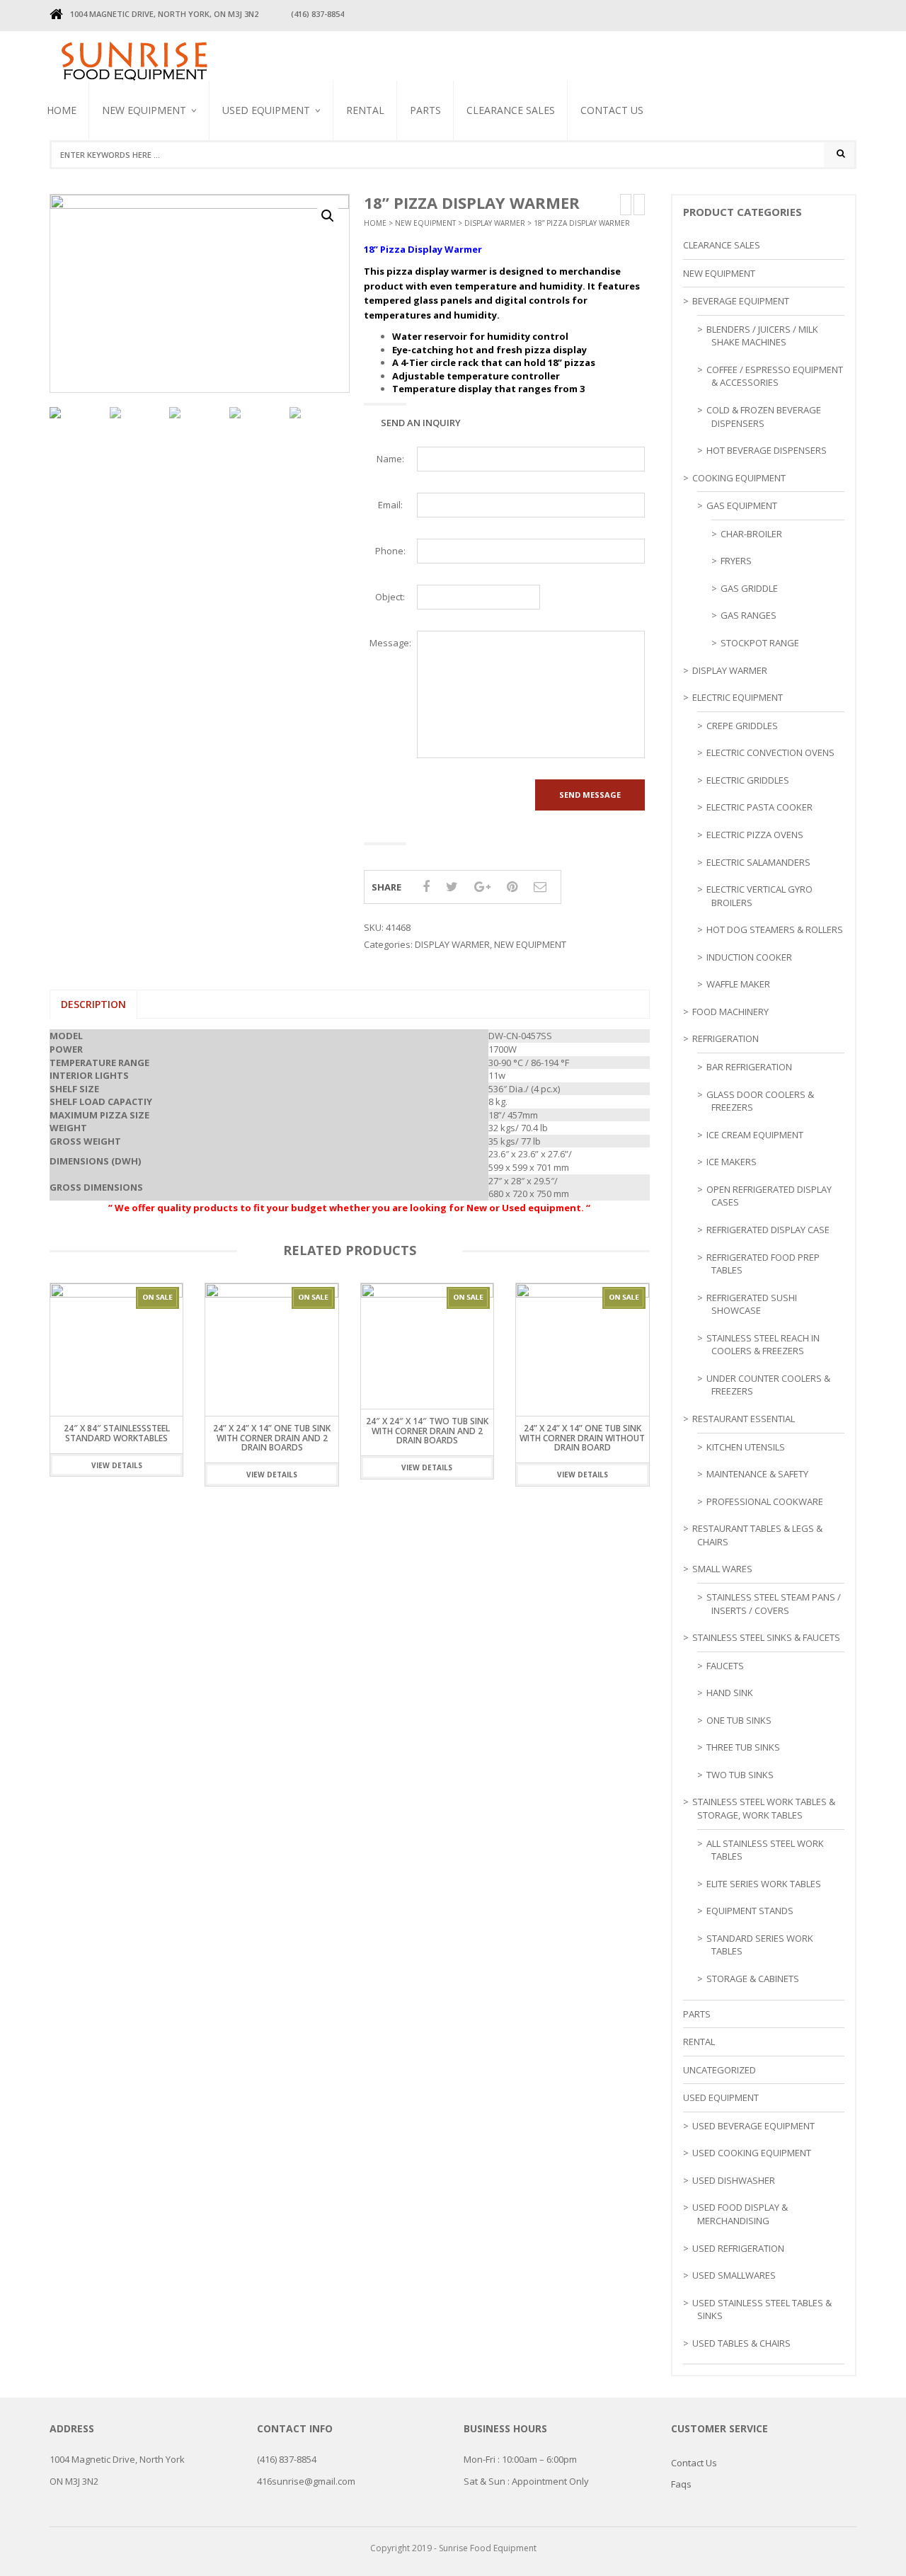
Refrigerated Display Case (768, 1230)
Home (62, 110)
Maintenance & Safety (757, 1474)
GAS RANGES (749, 615)
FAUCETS (725, 1666)
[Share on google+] (482, 886)
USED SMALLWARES (734, 2275)
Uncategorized (719, 2070)
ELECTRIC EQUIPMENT (738, 697)
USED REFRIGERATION (738, 2248)
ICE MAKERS (732, 1162)
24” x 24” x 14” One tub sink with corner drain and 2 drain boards (272, 1437)
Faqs (681, 2484)
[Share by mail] (540, 886)
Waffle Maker (738, 984)
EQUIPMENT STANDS (750, 1911)
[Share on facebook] (426, 886)
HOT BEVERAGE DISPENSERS (767, 450)
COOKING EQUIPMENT (739, 478)
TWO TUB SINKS (740, 1775)
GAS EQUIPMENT (742, 505)
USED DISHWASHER (734, 2180)
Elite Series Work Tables (764, 1884)
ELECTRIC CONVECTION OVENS (770, 752)
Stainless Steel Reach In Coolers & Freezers (281, 174)
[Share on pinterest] (512, 886)
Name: (390, 459)
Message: (390, 643)
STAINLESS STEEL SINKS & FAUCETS (766, 1637)
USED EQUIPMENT (266, 110)
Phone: (390, 551)
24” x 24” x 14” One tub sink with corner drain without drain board (582, 1437)
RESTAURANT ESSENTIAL (744, 1419)
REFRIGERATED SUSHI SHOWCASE (752, 1304)
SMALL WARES (722, 1569)
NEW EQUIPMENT (144, 110)
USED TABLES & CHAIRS (741, 2343)
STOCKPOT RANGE (760, 643)
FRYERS (736, 561)
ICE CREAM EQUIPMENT (755, 1135)
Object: (390, 597)
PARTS (425, 110)
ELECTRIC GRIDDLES (748, 780)
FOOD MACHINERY (730, 1012)
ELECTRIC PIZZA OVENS (755, 835)
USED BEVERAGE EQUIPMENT (253, 188)
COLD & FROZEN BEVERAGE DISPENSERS (764, 417)
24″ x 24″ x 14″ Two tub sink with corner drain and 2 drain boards (427, 1430)
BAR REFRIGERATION (749, 1067)
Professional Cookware (765, 1501)
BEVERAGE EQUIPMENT (146, 176)
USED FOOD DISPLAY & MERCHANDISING (740, 2214)
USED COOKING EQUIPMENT (752, 2153)
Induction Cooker (749, 957)
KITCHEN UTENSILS (746, 1447)
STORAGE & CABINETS (753, 1979)
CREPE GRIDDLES (742, 726)
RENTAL (365, 110)
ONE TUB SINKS (739, 1720)
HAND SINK (730, 1693)
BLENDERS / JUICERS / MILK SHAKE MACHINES (280, 183)
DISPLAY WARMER (495, 223)
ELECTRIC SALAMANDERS (758, 862)
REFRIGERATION (726, 1038)
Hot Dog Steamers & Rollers (775, 929)
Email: (390, 505)
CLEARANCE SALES (511, 110)
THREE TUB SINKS (743, 1747)
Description (93, 1004)
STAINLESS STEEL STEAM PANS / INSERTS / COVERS (774, 1604)
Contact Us (612, 110)
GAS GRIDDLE (749, 588)
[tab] (93, 1004)
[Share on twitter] (452, 886)
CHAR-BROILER (751, 534)
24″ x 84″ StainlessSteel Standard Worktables (117, 1433)
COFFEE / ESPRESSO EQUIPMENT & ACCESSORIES (775, 376)
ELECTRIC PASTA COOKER (759, 807)
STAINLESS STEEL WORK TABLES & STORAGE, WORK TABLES (764, 1808)
